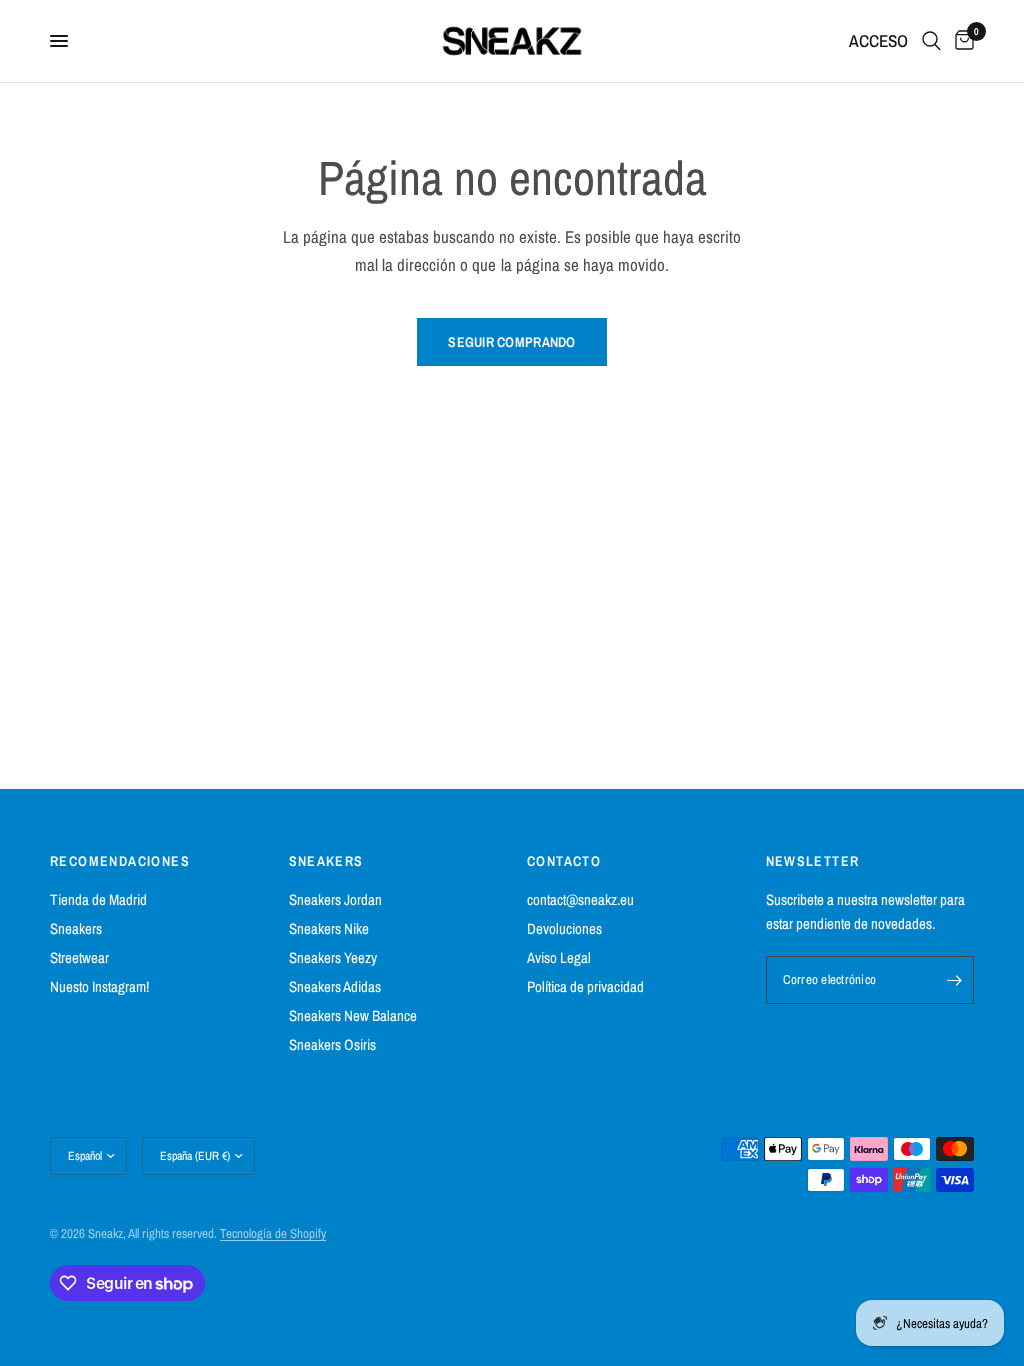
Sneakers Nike (329, 928)
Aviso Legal (559, 957)
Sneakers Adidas (335, 986)
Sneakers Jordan (335, 899)
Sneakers (76, 928)
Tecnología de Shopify (273, 1233)
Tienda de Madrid (98, 899)
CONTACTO (564, 861)
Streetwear (79, 957)
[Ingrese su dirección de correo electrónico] (954, 980)
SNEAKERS (326, 861)
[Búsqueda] (931, 41)
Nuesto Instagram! (99, 986)
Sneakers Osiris (332, 1044)
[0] (961, 41)
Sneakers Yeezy (333, 957)
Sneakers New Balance (353, 1015)
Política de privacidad (585, 986)
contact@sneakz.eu (580, 899)
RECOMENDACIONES (120, 861)
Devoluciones (564, 928)
